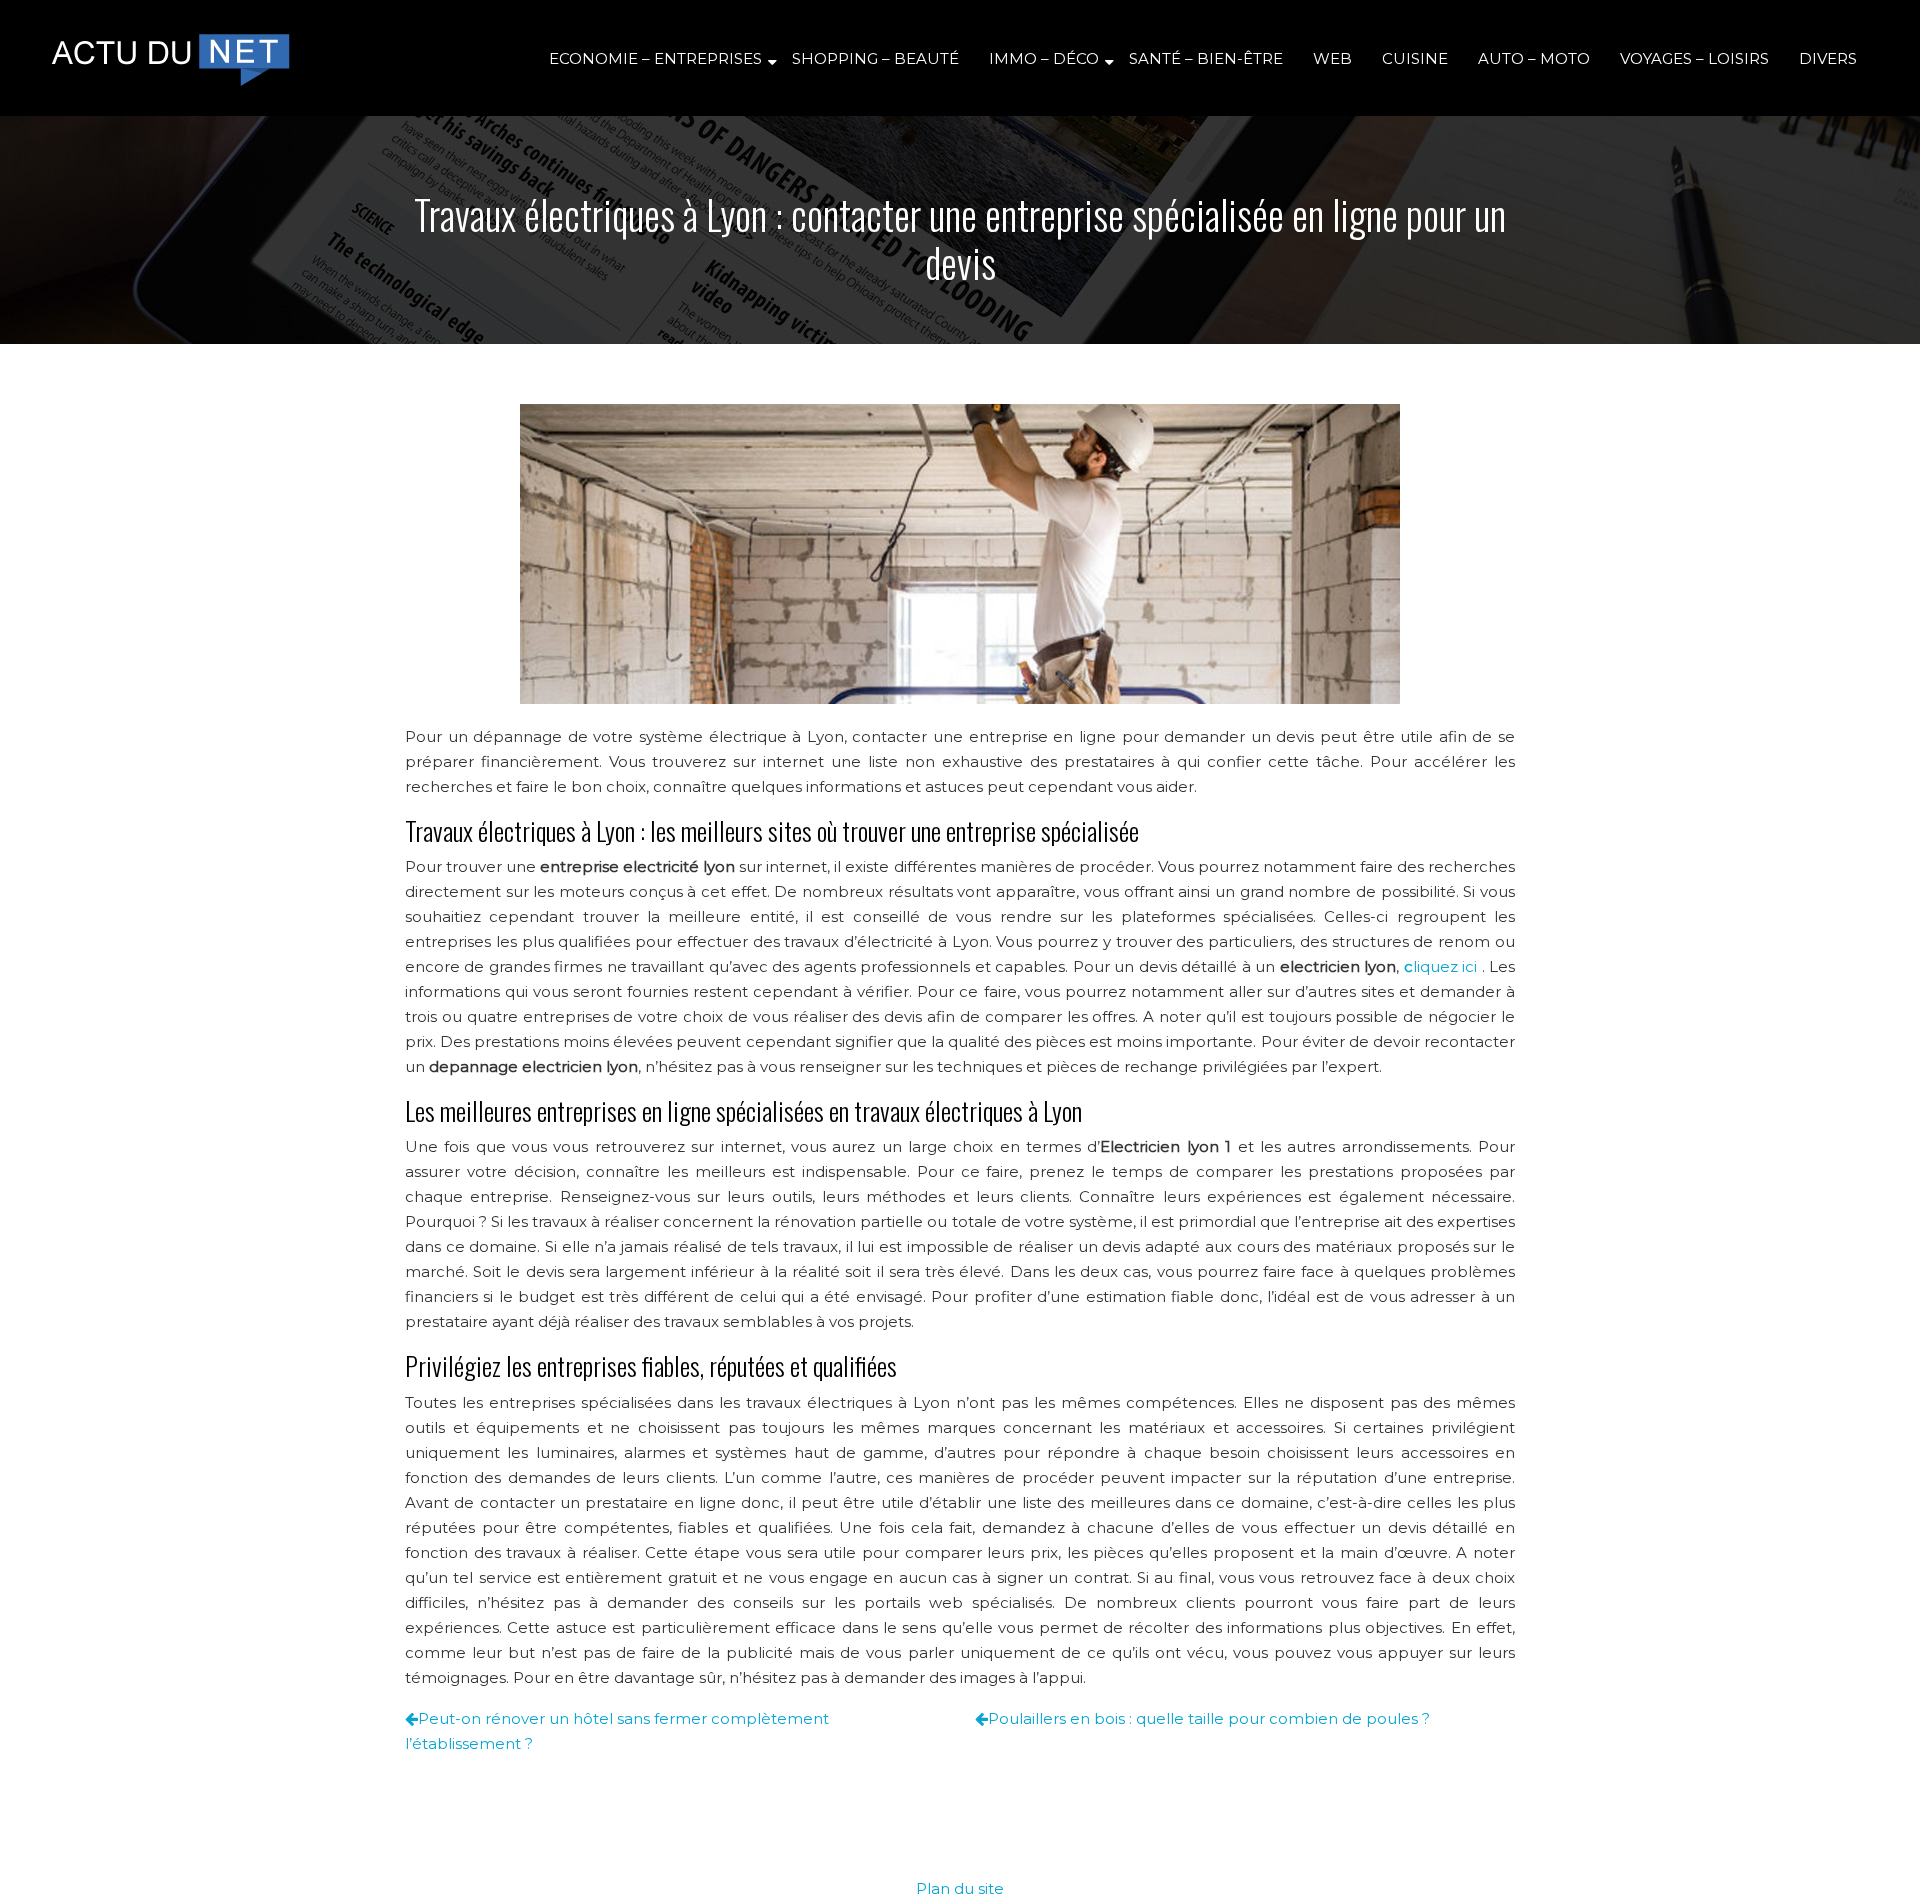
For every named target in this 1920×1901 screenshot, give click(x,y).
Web (1332, 58)
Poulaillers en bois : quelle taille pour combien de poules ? (1209, 1718)
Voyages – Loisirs (1694, 58)
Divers (1828, 58)
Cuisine (1415, 58)
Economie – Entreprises (655, 58)
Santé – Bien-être (1206, 58)
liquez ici (1440, 966)
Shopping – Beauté (875, 58)
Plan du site (960, 1888)
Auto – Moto (1534, 58)
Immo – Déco (1044, 58)
